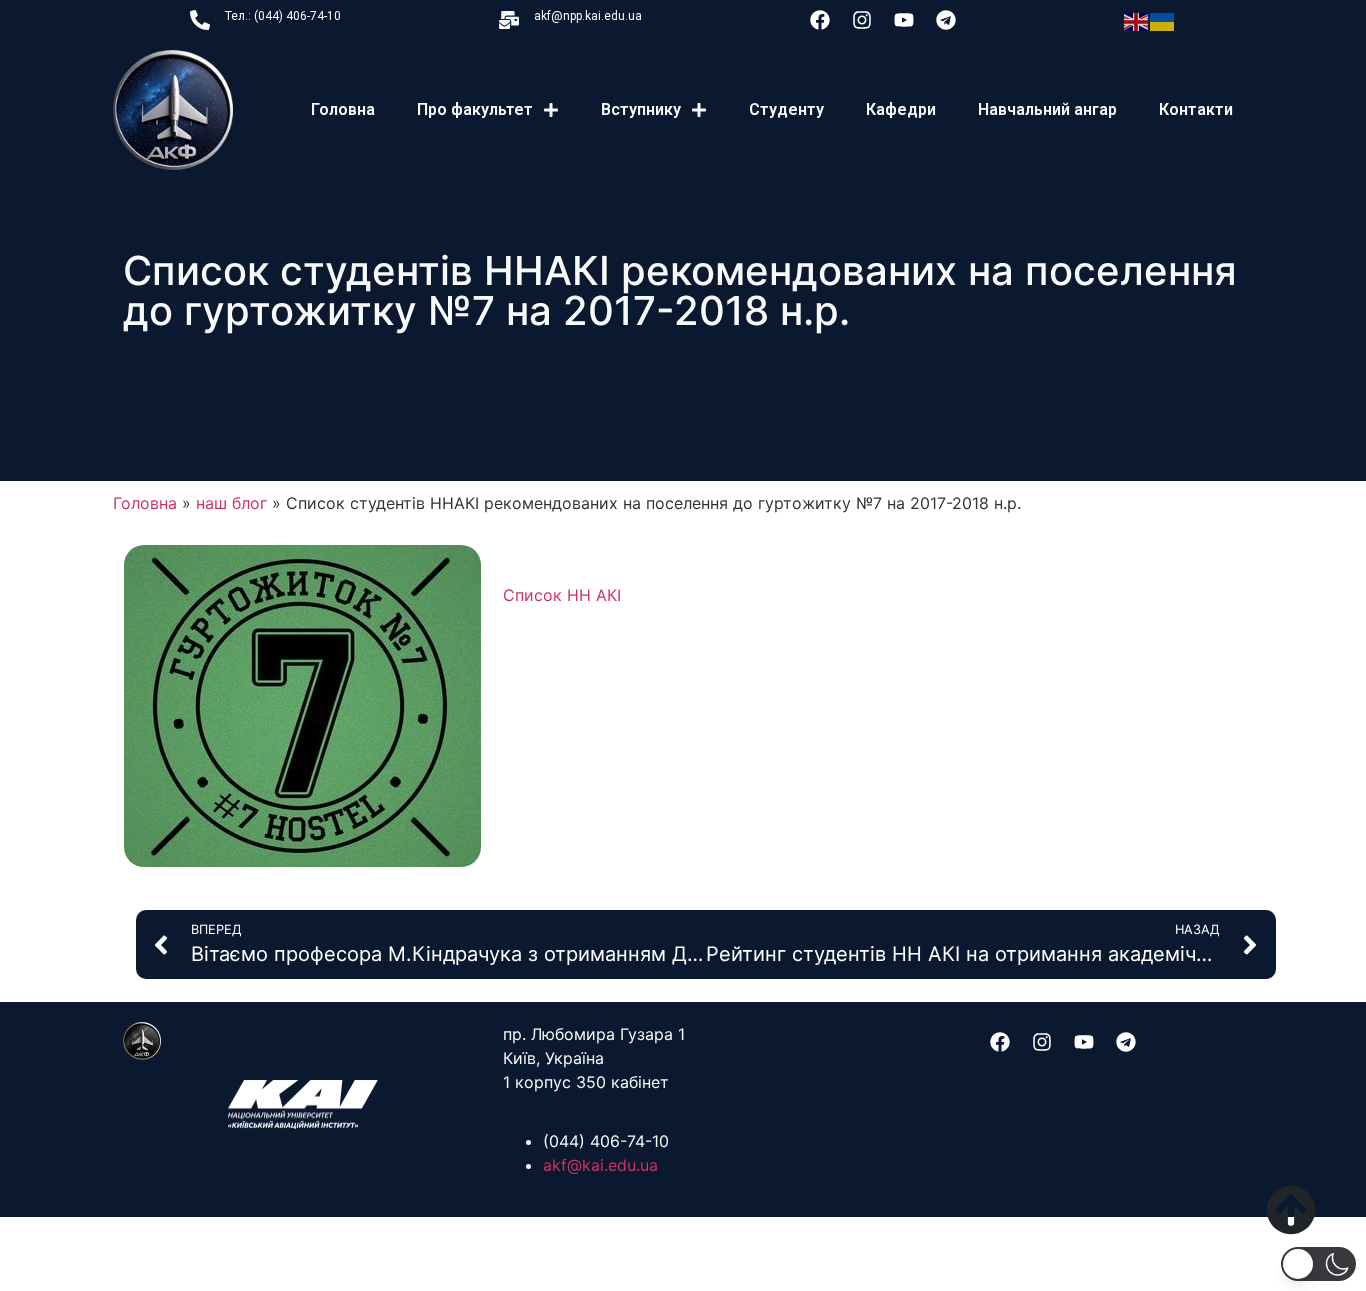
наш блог (231, 503)
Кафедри (901, 109)
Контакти (1196, 109)
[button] (1318, 1264)
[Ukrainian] (1163, 20)
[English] (1137, 20)
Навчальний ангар (1047, 109)
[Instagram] (862, 20)
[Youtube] (904, 20)
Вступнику (641, 109)
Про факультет (475, 109)
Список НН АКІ (562, 595)
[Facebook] (820, 20)
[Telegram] (946, 20)
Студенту (786, 109)
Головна (343, 109)
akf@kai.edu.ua (600, 1165)
